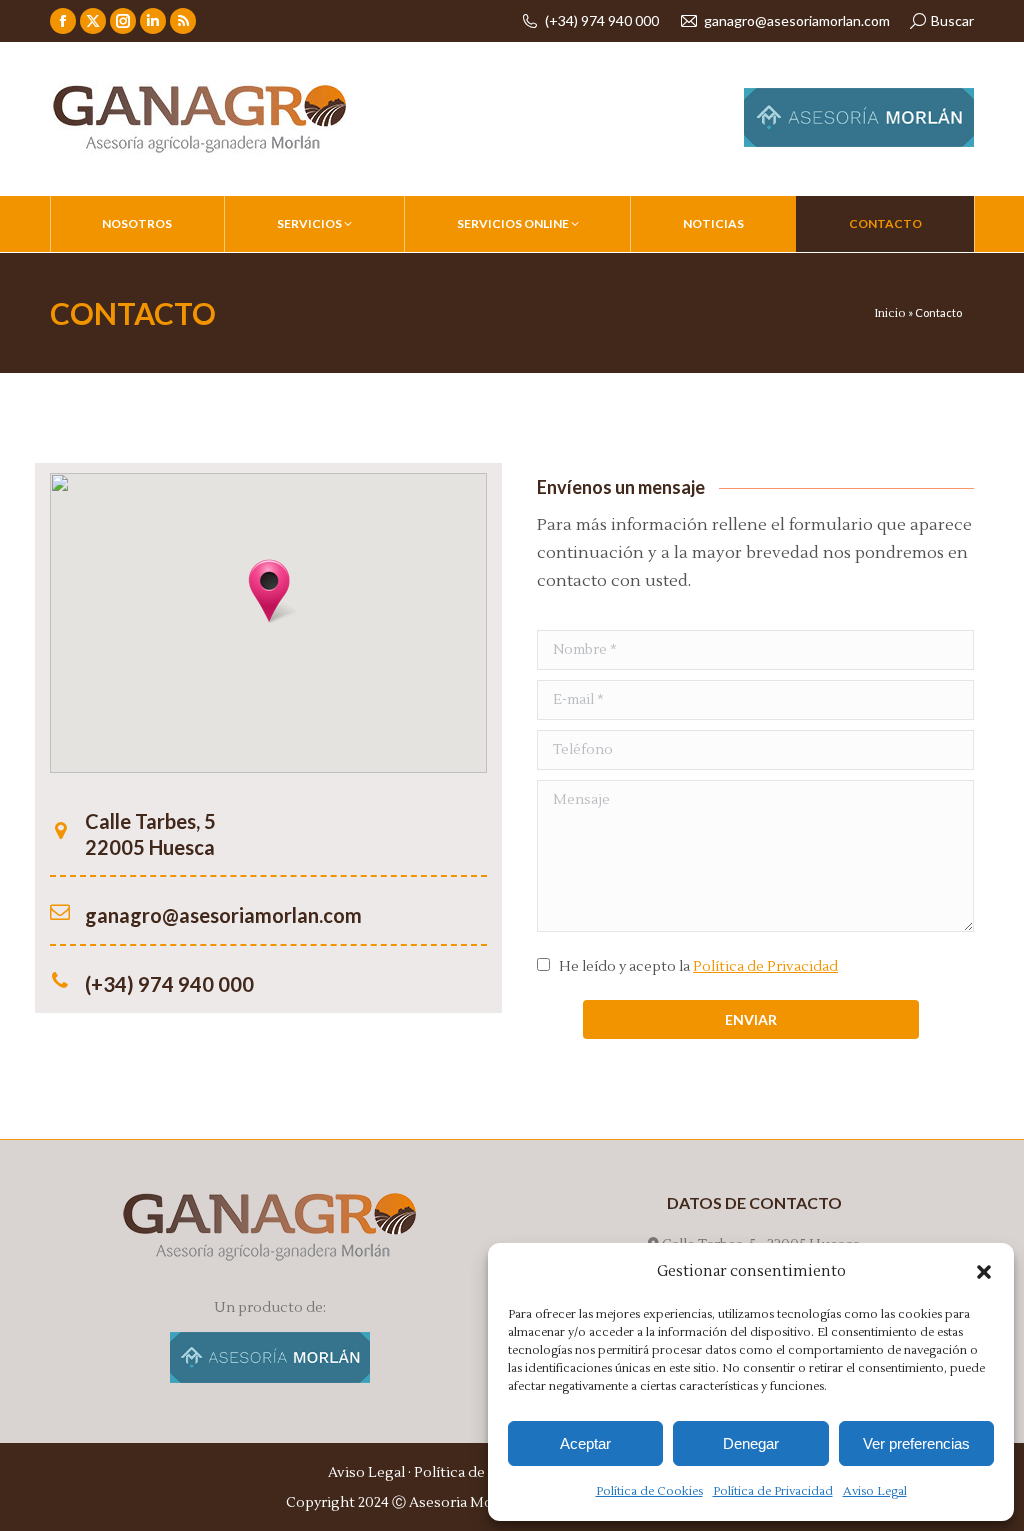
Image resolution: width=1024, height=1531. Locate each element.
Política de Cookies (649, 1491)
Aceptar (585, 1443)
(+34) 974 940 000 (602, 20)
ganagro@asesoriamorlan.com (797, 20)
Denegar (751, 1443)
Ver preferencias (916, 1443)
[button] (984, 1272)
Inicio (890, 313)
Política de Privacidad (773, 1491)
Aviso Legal (875, 1491)
